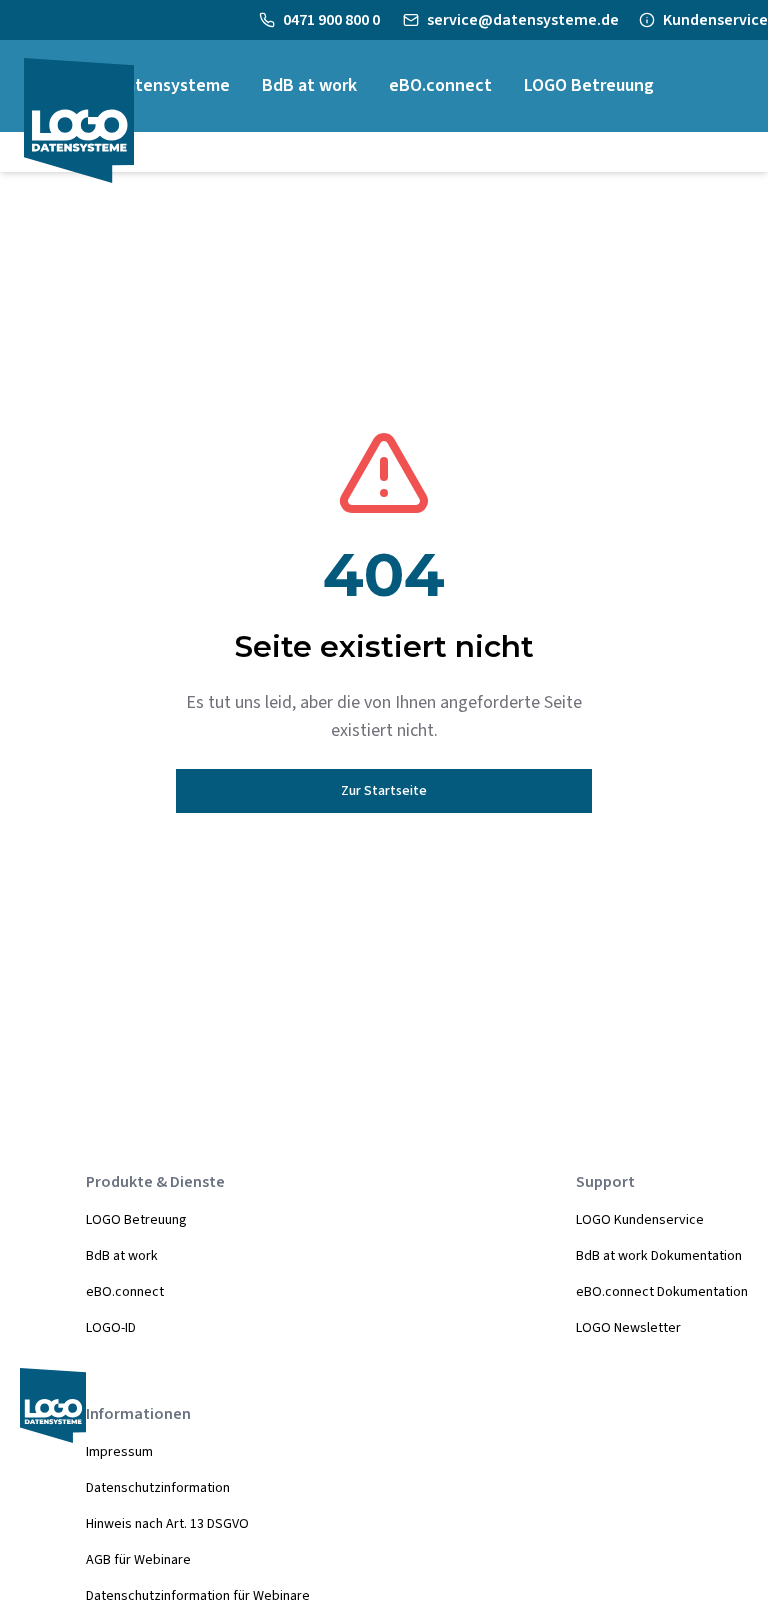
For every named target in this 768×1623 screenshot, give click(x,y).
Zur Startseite (384, 791)
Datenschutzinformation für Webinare (198, 1596)
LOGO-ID (111, 1328)
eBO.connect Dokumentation (662, 1292)
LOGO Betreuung (136, 1220)
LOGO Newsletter (628, 1328)
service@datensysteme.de (523, 20)
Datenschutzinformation (158, 1488)
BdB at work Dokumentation (659, 1256)
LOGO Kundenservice (640, 1220)
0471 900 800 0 (333, 20)
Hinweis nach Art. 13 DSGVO (167, 1524)
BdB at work (122, 1256)
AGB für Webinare (138, 1560)
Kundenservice (715, 20)
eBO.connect (125, 1292)
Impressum (119, 1452)
